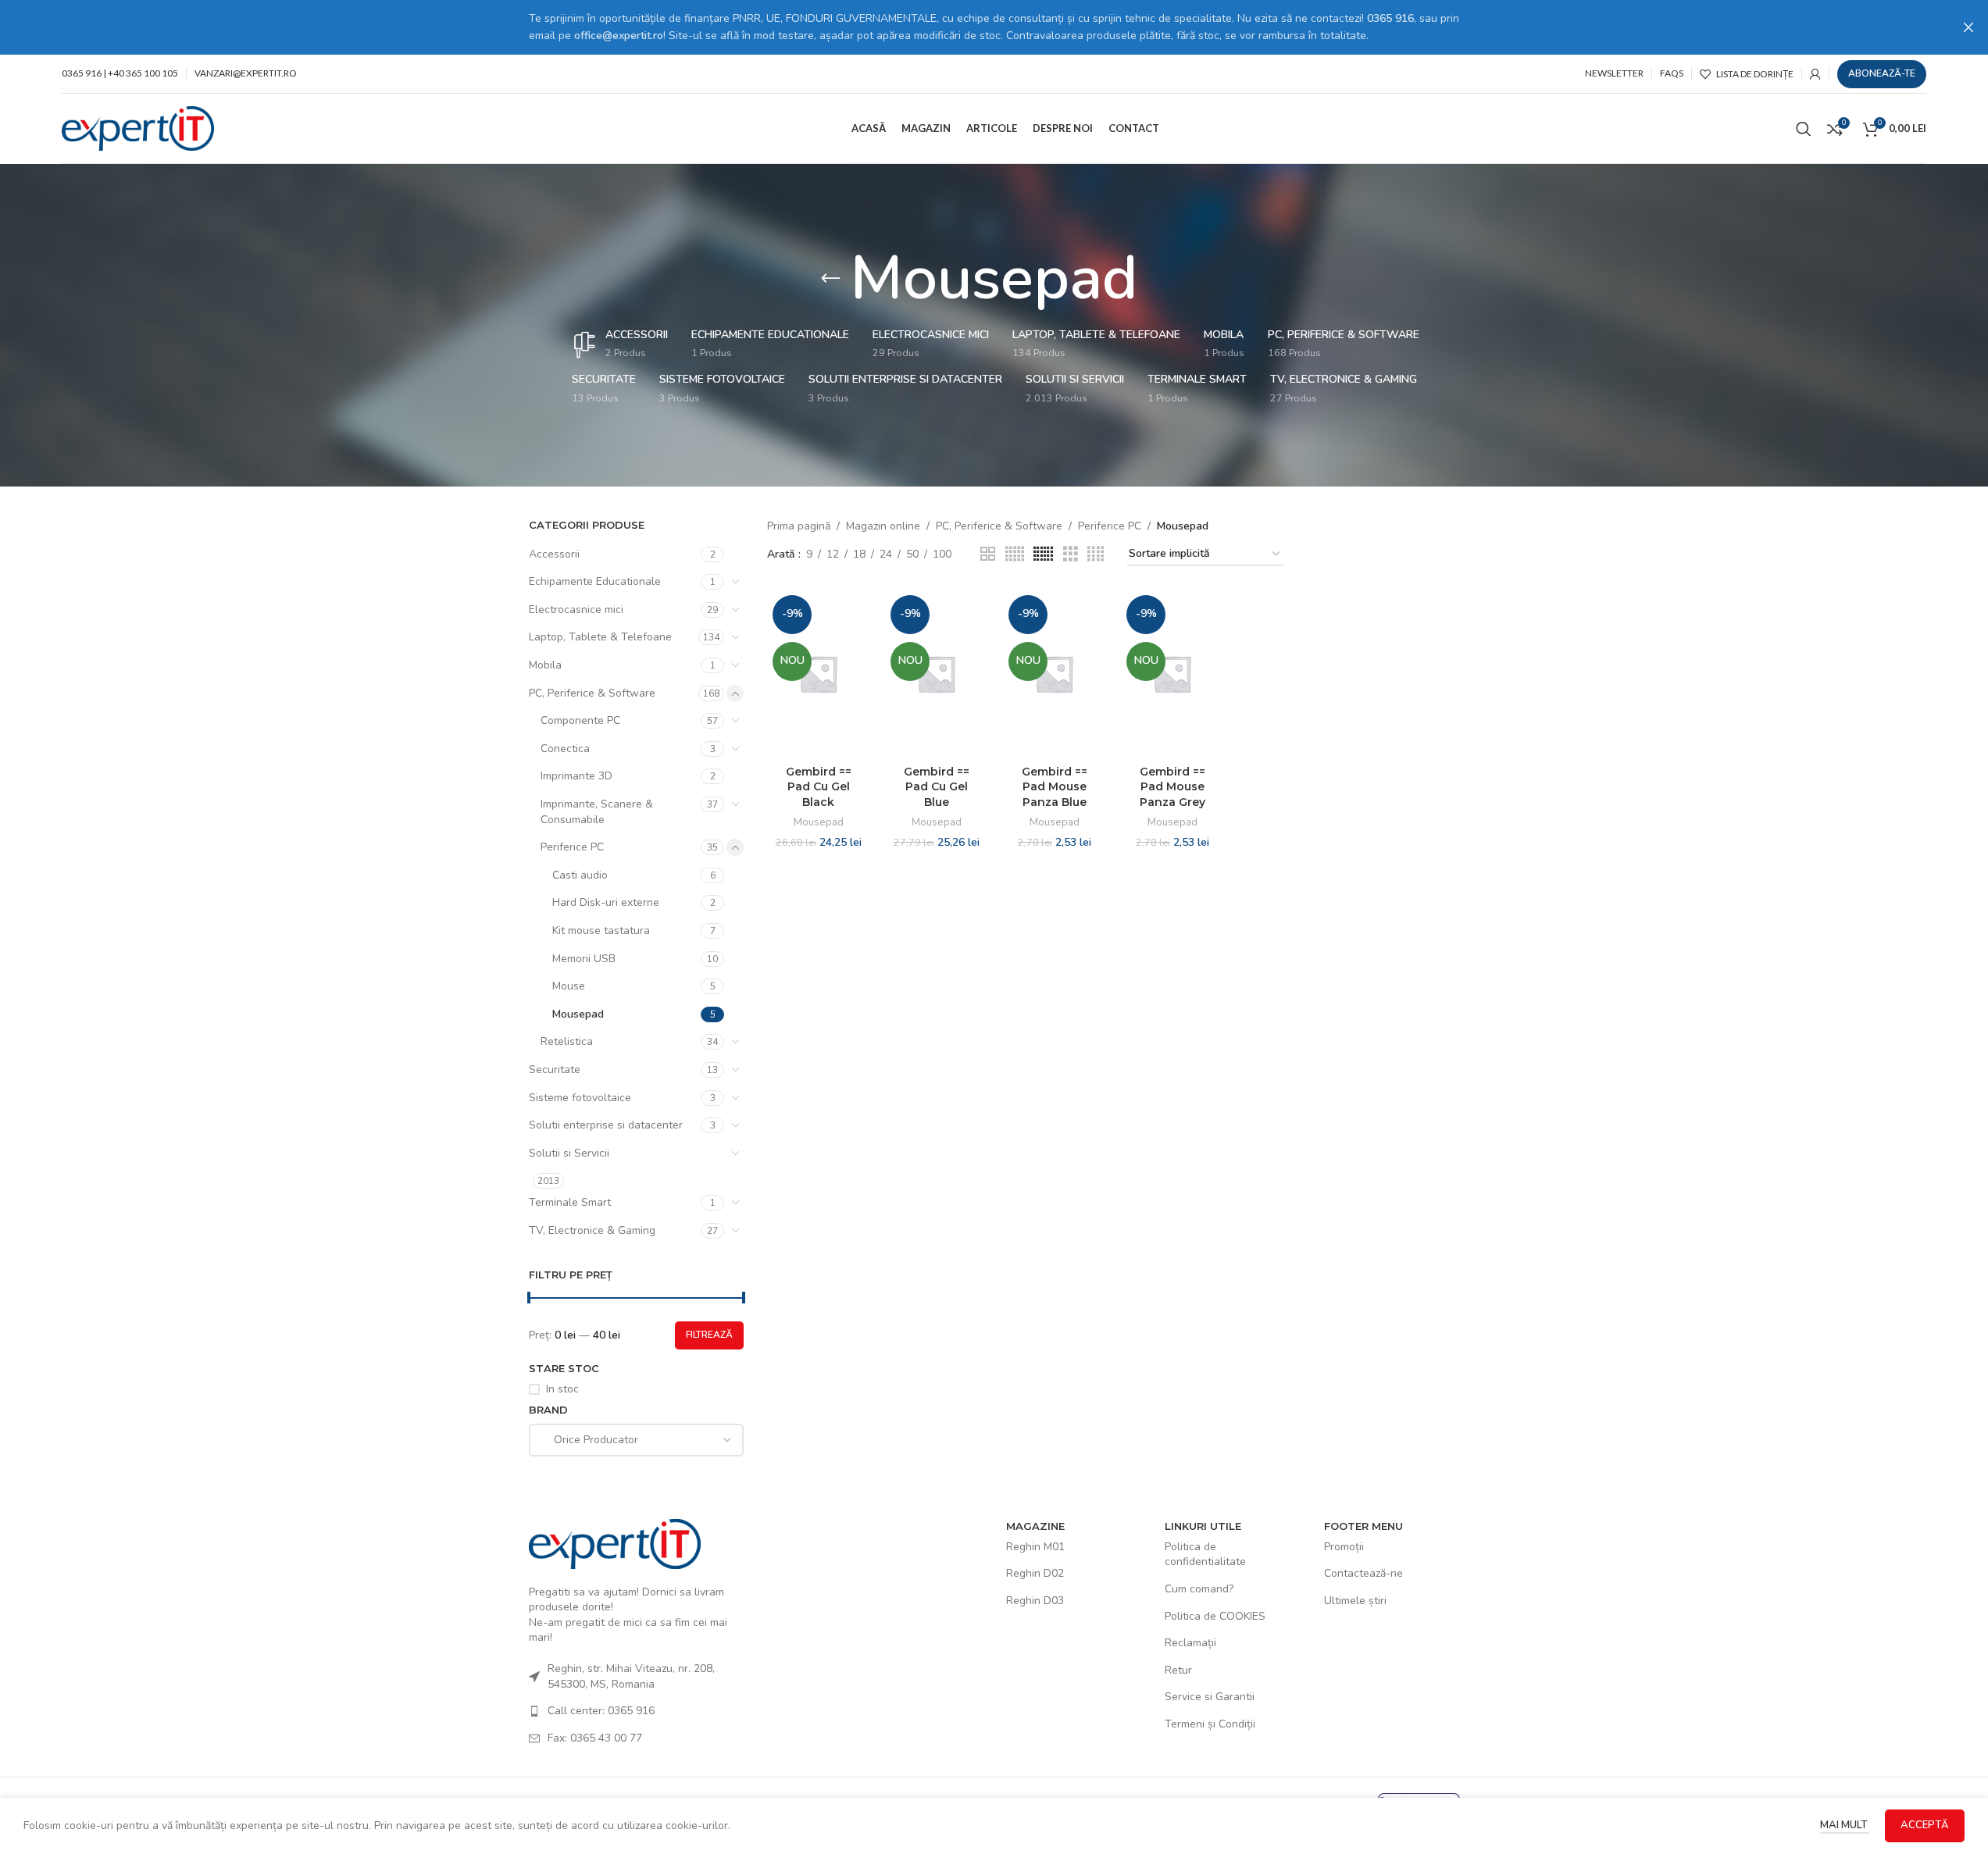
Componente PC (580, 720)
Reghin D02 (1035, 1573)
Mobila (545, 665)
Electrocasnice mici (576, 610)
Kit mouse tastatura (601, 931)
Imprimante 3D (576, 776)
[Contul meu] (1815, 74)
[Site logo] (138, 128)
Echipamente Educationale (595, 581)
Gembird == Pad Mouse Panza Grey (1172, 787)
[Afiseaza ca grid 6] (1043, 554)
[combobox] (637, 1440)
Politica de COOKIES (1215, 1616)
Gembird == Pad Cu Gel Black (819, 787)
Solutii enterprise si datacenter (606, 1125)
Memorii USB (584, 959)
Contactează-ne (1363, 1573)
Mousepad (578, 1014)
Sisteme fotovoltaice (580, 1098)
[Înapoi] (830, 279)
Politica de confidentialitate (1205, 1555)
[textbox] (637, 1440)
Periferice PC (572, 847)
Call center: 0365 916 (601, 1711)
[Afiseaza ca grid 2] (988, 554)
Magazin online (883, 526)
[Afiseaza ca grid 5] (1015, 554)
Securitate (555, 1070)
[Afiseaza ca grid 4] (1096, 554)
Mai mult (1845, 1825)
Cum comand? (1199, 1589)
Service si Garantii (1210, 1697)
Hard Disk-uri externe (606, 902)
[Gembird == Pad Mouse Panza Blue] (1054, 674)
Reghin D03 (1035, 1601)
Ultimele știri (1355, 1601)
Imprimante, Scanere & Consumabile (597, 812)
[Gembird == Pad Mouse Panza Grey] (1172, 674)
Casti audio (580, 875)
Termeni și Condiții (1210, 1724)
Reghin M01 (1035, 1547)
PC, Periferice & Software (592, 693)
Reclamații (1190, 1643)
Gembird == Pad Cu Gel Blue (937, 787)
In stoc (562, 1389)
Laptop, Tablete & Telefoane (600, 637)
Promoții (1344, 1547)
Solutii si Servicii (569, 1153)
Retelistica (567, 1041)
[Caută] (1804, 129)
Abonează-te (1882, 73)
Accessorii (554, 554)
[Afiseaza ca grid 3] (1071, 554)
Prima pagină (799, 526)
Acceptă (1925, 1825)
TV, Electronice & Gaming (592, 1230)
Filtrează (709, 1335)
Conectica (565, 749)
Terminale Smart (570, 1202)
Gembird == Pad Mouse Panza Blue (1055, 787)
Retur (1178, 1670)
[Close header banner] (1968, 27)
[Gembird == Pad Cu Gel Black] (818, 674)
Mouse (569, 986)
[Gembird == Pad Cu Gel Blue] (936, 674)
